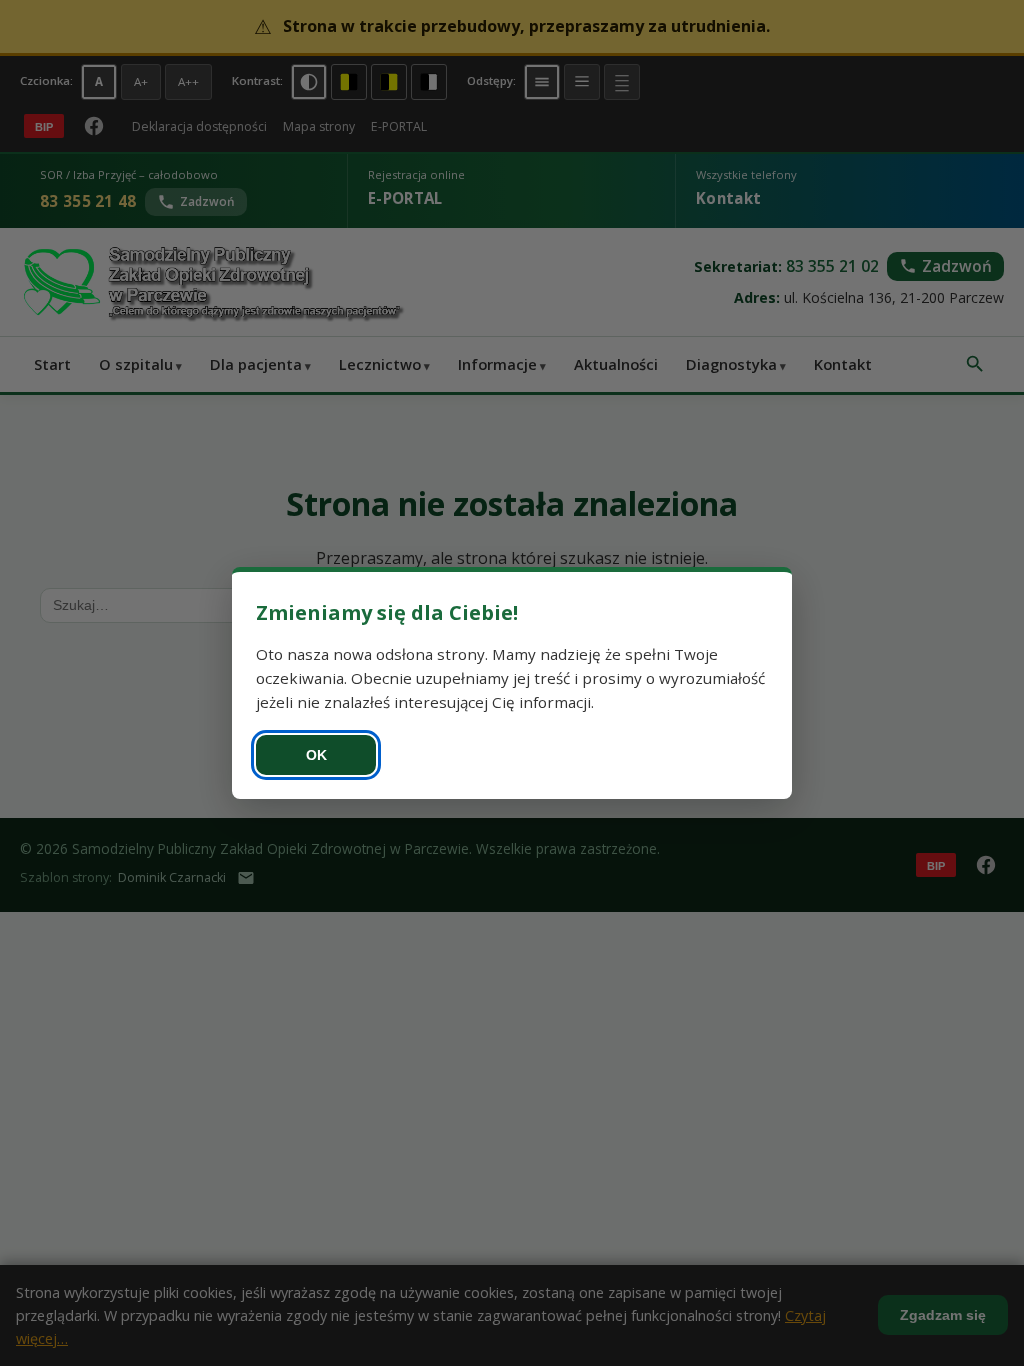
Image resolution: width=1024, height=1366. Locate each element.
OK (316, 755)
